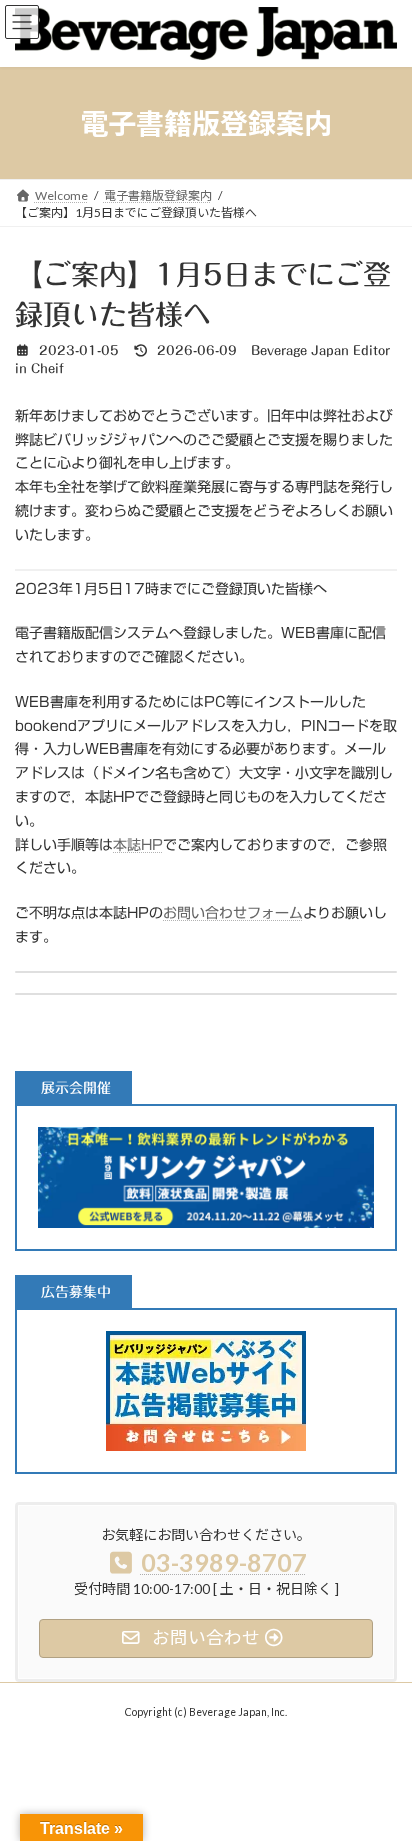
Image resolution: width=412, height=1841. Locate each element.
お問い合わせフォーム (233, 913)
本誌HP (138, 845)
